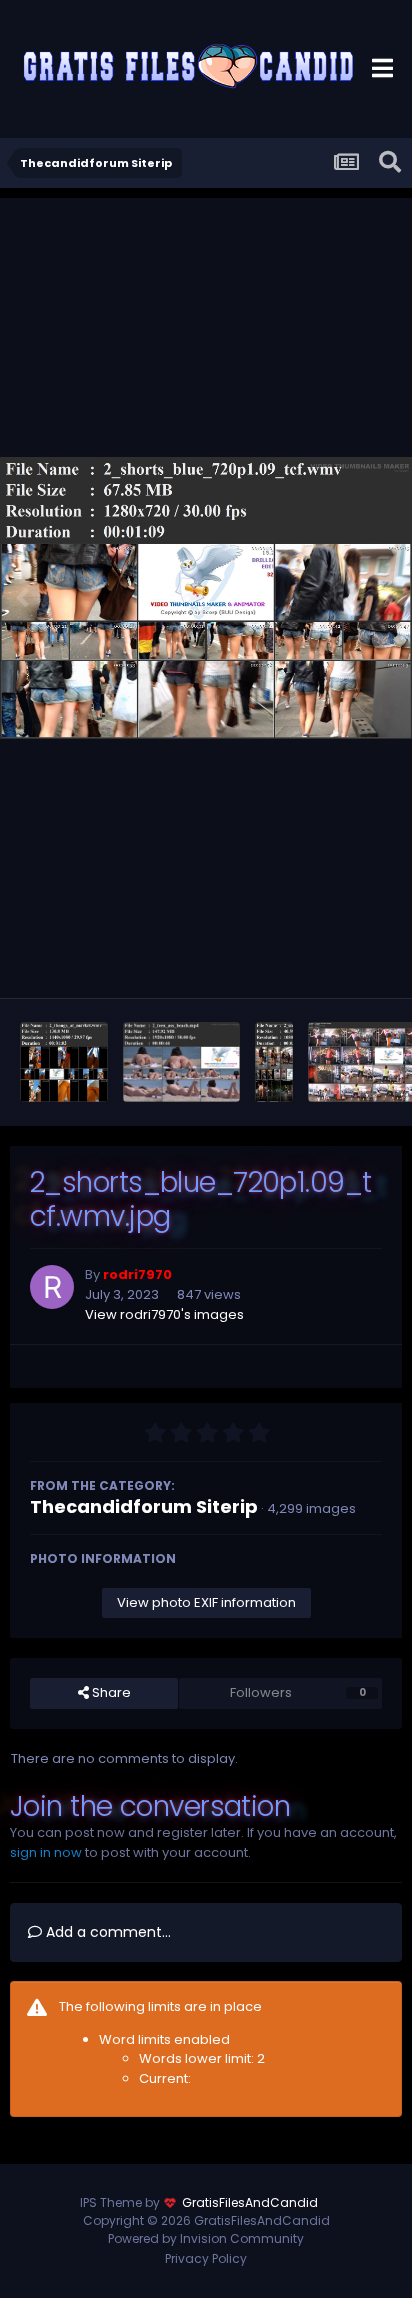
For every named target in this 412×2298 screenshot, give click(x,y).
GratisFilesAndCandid (250, 2202)
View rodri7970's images (164, 1314)
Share (110, 1692)
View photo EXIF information (206, 1602)
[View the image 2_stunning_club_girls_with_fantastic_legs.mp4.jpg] (274, 1062)
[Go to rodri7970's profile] (52, 1287)
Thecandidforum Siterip (144, 1506)
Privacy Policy (206, 2258)
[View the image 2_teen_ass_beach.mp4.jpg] (181, 1062)
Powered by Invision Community (206, 2238)
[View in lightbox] (206, 598)
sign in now (46, 1852)
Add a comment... (106, 1932)
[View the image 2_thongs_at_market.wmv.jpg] (64, 1062)
